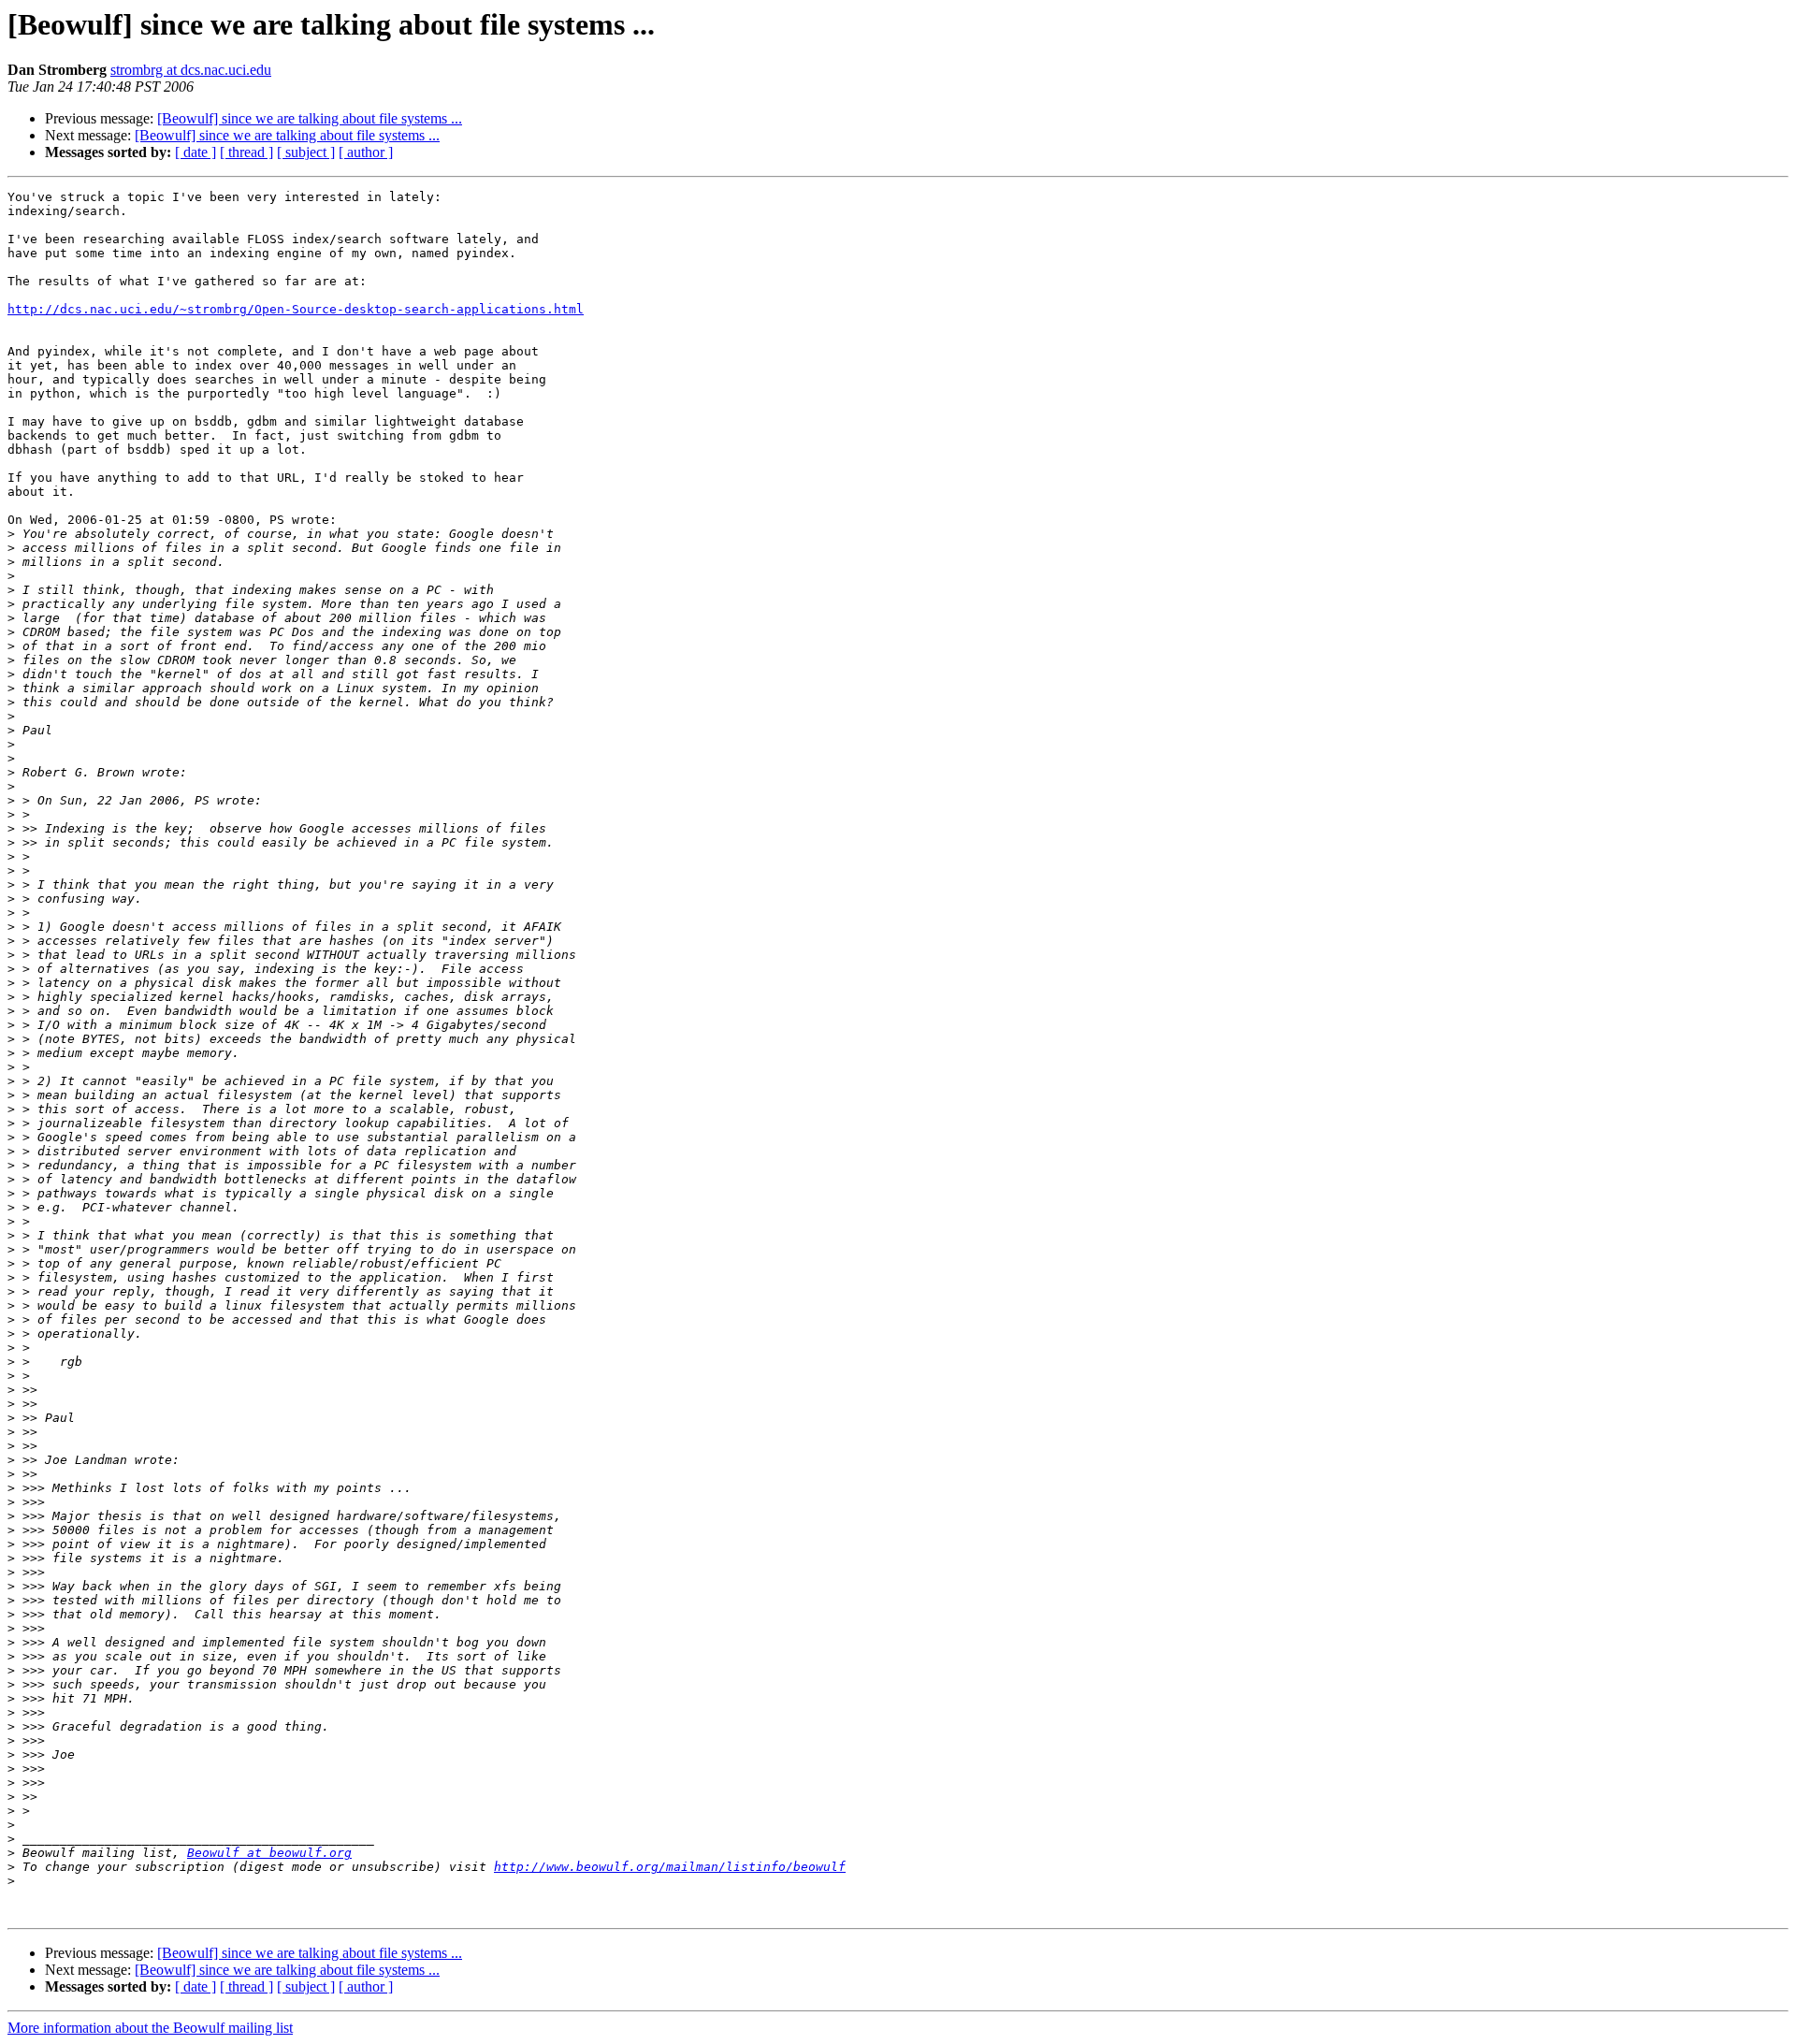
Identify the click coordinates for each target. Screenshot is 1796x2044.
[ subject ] (306, 152)
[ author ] (366, 152)
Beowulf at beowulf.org (269, 1853)
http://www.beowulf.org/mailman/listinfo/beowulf (670, 1867)
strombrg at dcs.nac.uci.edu (191, 70)
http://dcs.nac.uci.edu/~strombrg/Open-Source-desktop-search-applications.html (296, 309)
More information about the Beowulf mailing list (150, 2028)
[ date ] (196, 152)
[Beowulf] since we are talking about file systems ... (310, 118)
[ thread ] (246, 152)
